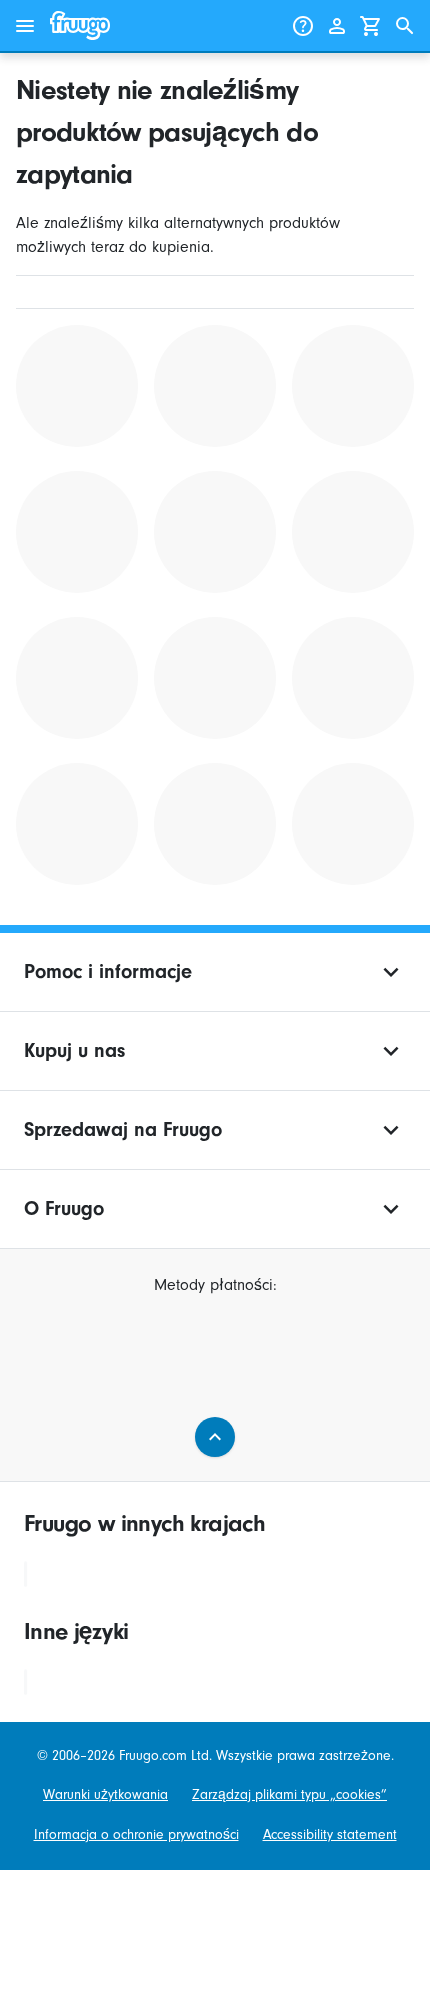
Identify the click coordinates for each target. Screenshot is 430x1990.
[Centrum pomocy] (303, 26)
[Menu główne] (25, 26)
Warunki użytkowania (105, 1794)
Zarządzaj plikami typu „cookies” (289, 1794)
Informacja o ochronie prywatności (136, 1834)
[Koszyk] (371, 26)
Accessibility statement (330, 1834)
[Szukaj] (405, 26)
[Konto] (337, 26)
